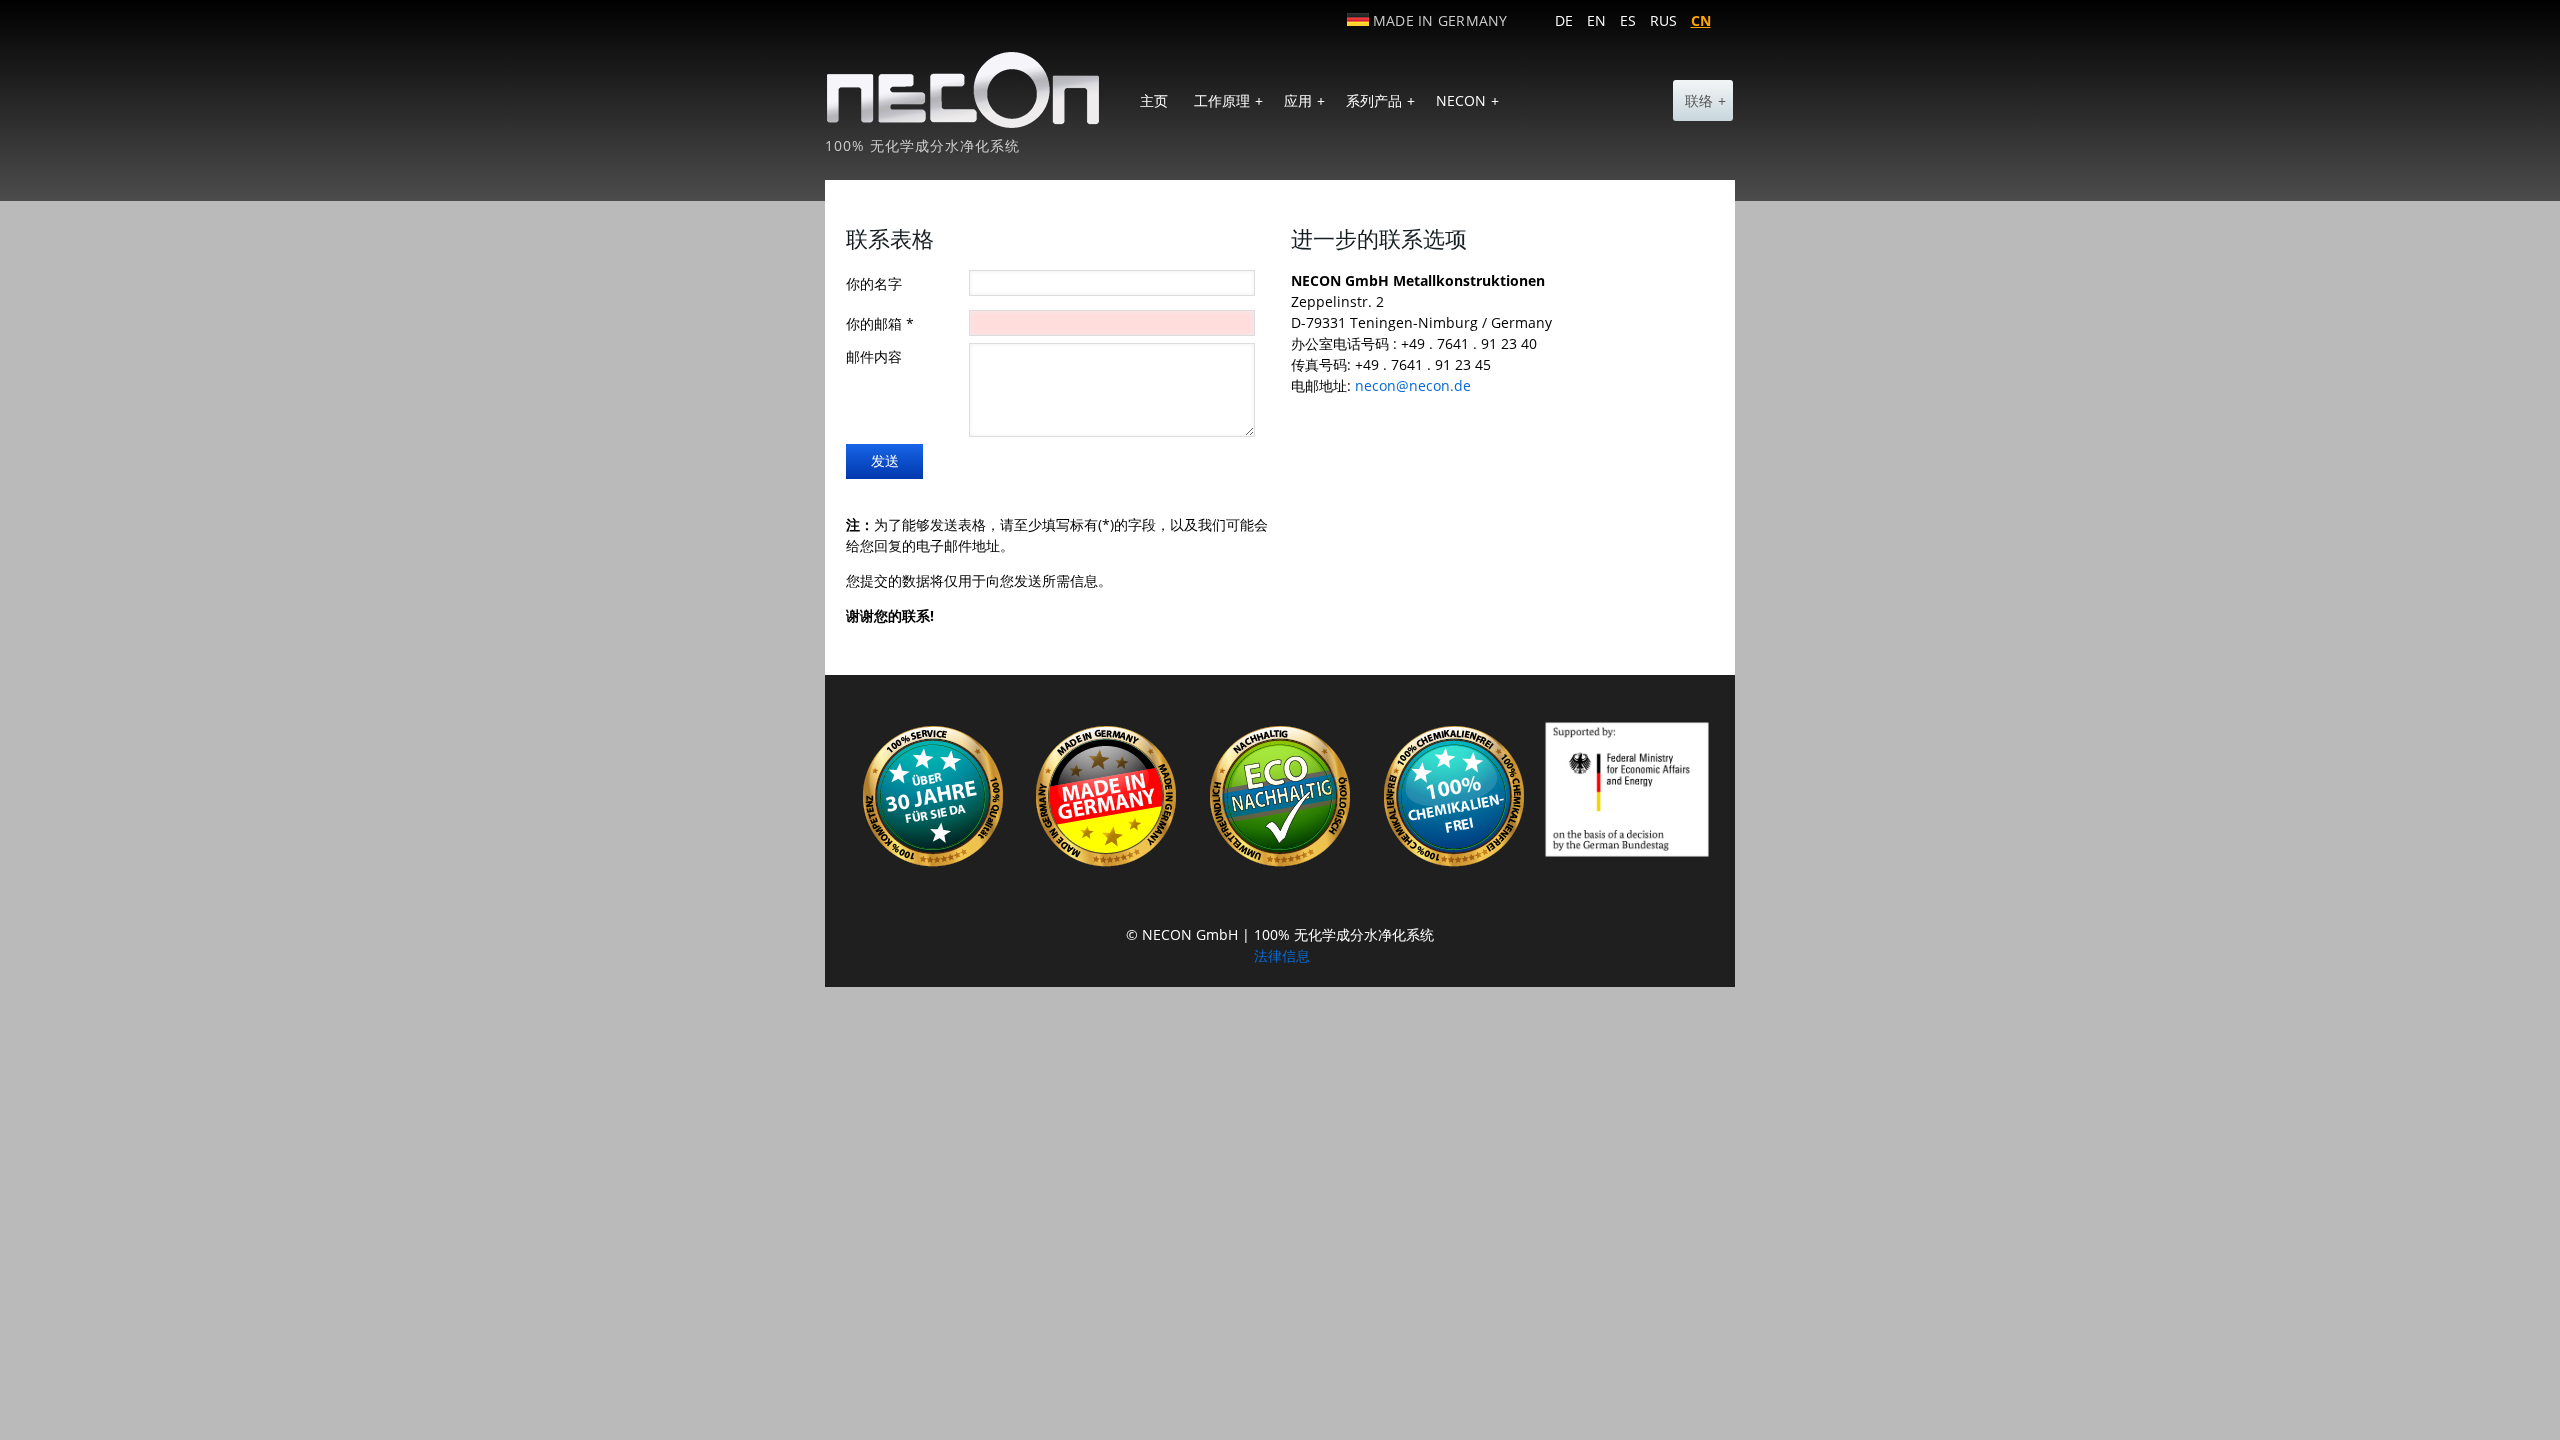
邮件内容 (874, 356)
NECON (1467, 100)
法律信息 (1282, 955)
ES (1628, 20)
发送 (885, 461)
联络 (1705, 100)
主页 (1154, 100)
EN (1596, 20)
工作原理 (1228, 100)
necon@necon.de (1413, 385)
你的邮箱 (880, 323)
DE (1564, 20)
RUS (1663, 20)
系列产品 (1380, 100)
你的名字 (874, 283)
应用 (1304, 100)
